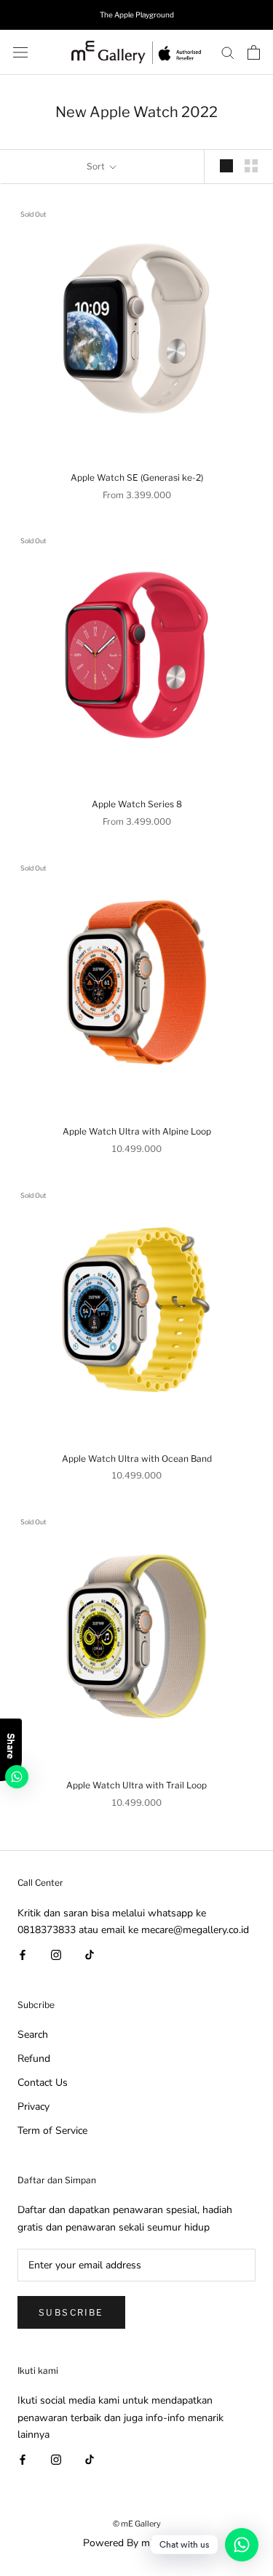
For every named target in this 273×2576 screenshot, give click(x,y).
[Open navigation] (20, 52)
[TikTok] (90, 1955)
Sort (97, 166)
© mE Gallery (137, 2524)
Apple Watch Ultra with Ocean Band (137, 1459)
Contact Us (43, 2083)
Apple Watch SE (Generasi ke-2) (137, 477)
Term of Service (52, 2131)
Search (33, 2035)
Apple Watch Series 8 (137, 804)
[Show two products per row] (251, 166)
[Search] (228, 52)
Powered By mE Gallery (137, 2543)
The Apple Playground (137, 15)
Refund (34, 2059)
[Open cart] (254, 52)
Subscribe (71, 2312)
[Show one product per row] (226, 166)
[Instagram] (56, 1955)
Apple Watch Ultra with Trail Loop (136, 1785)
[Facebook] (23, 1955)
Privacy (33, 2107)
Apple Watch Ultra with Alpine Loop (137, 1131)
